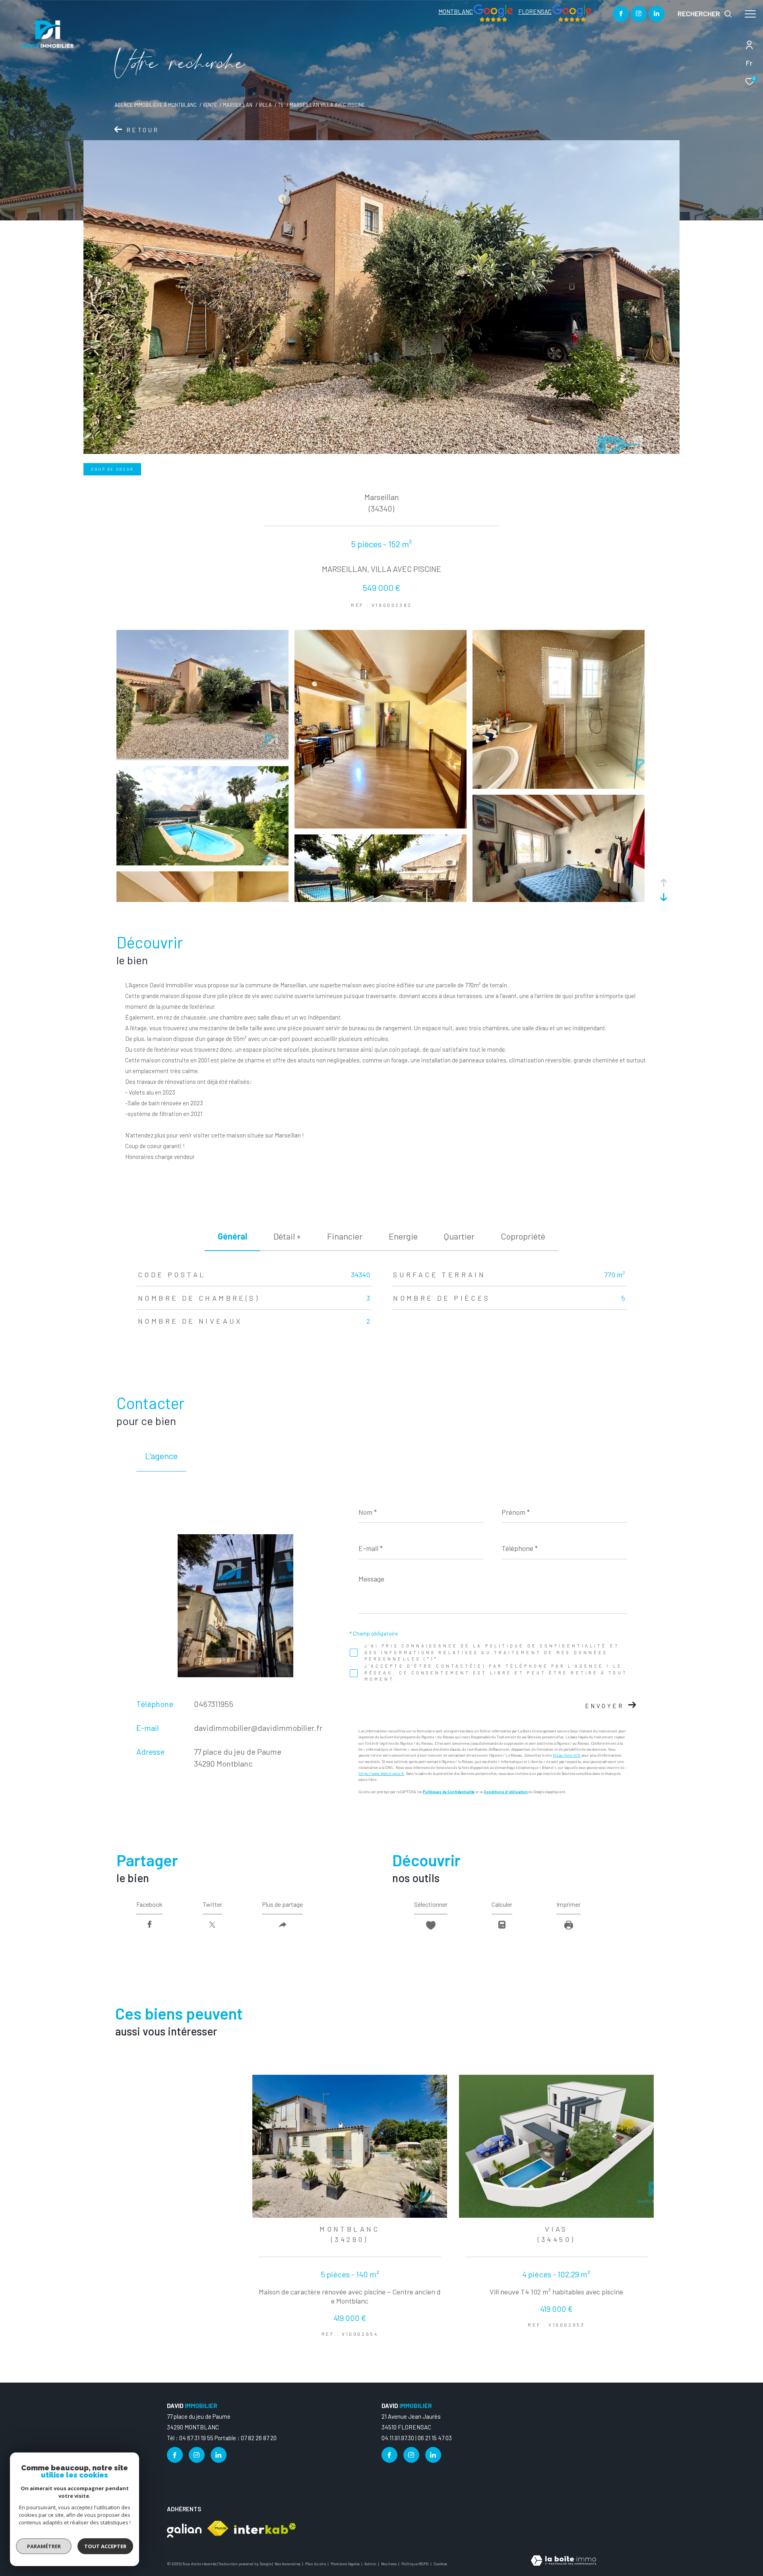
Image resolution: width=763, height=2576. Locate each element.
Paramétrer (44, 2546)
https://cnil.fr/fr (567, 1755)
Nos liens (389, 2564)
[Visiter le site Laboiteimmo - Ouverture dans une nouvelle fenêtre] (564, 2561)
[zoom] (202, 756)
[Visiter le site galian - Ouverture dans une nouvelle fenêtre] (184, 2529)
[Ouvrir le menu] (750, 14)
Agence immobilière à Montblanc (156, 105)
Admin (371, 2564)
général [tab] (232, 1236)
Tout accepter (105, 2546)
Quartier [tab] (459, 1236)
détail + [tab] (287, 1236)
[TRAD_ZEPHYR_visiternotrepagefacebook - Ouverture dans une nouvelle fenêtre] (621, 14)
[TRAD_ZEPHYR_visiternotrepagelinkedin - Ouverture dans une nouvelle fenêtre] (656, 14)
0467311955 (214, 1704)
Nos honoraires (288, 2564)
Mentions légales (346, 2564)
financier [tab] (345, 1236)
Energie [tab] (403, 1236)
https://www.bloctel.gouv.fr (381, 1774)
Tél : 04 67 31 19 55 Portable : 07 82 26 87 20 (222, 2438)
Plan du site (316, 2564)
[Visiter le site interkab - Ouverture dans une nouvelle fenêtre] (265, 2529)
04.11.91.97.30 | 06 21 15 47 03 (417, 2438)
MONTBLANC (456, 12)
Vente (210, 105)
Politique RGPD (415, 2564)
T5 (281, 105)
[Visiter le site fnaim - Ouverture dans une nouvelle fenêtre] (218, 2528)
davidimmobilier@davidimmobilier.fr (258, 1728)
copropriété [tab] (523, 1236)
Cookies (440, 2564)
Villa (265, 105)
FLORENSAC (535, 12)
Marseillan (238, 105)
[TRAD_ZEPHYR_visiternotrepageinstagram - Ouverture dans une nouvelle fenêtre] (639, 14)
